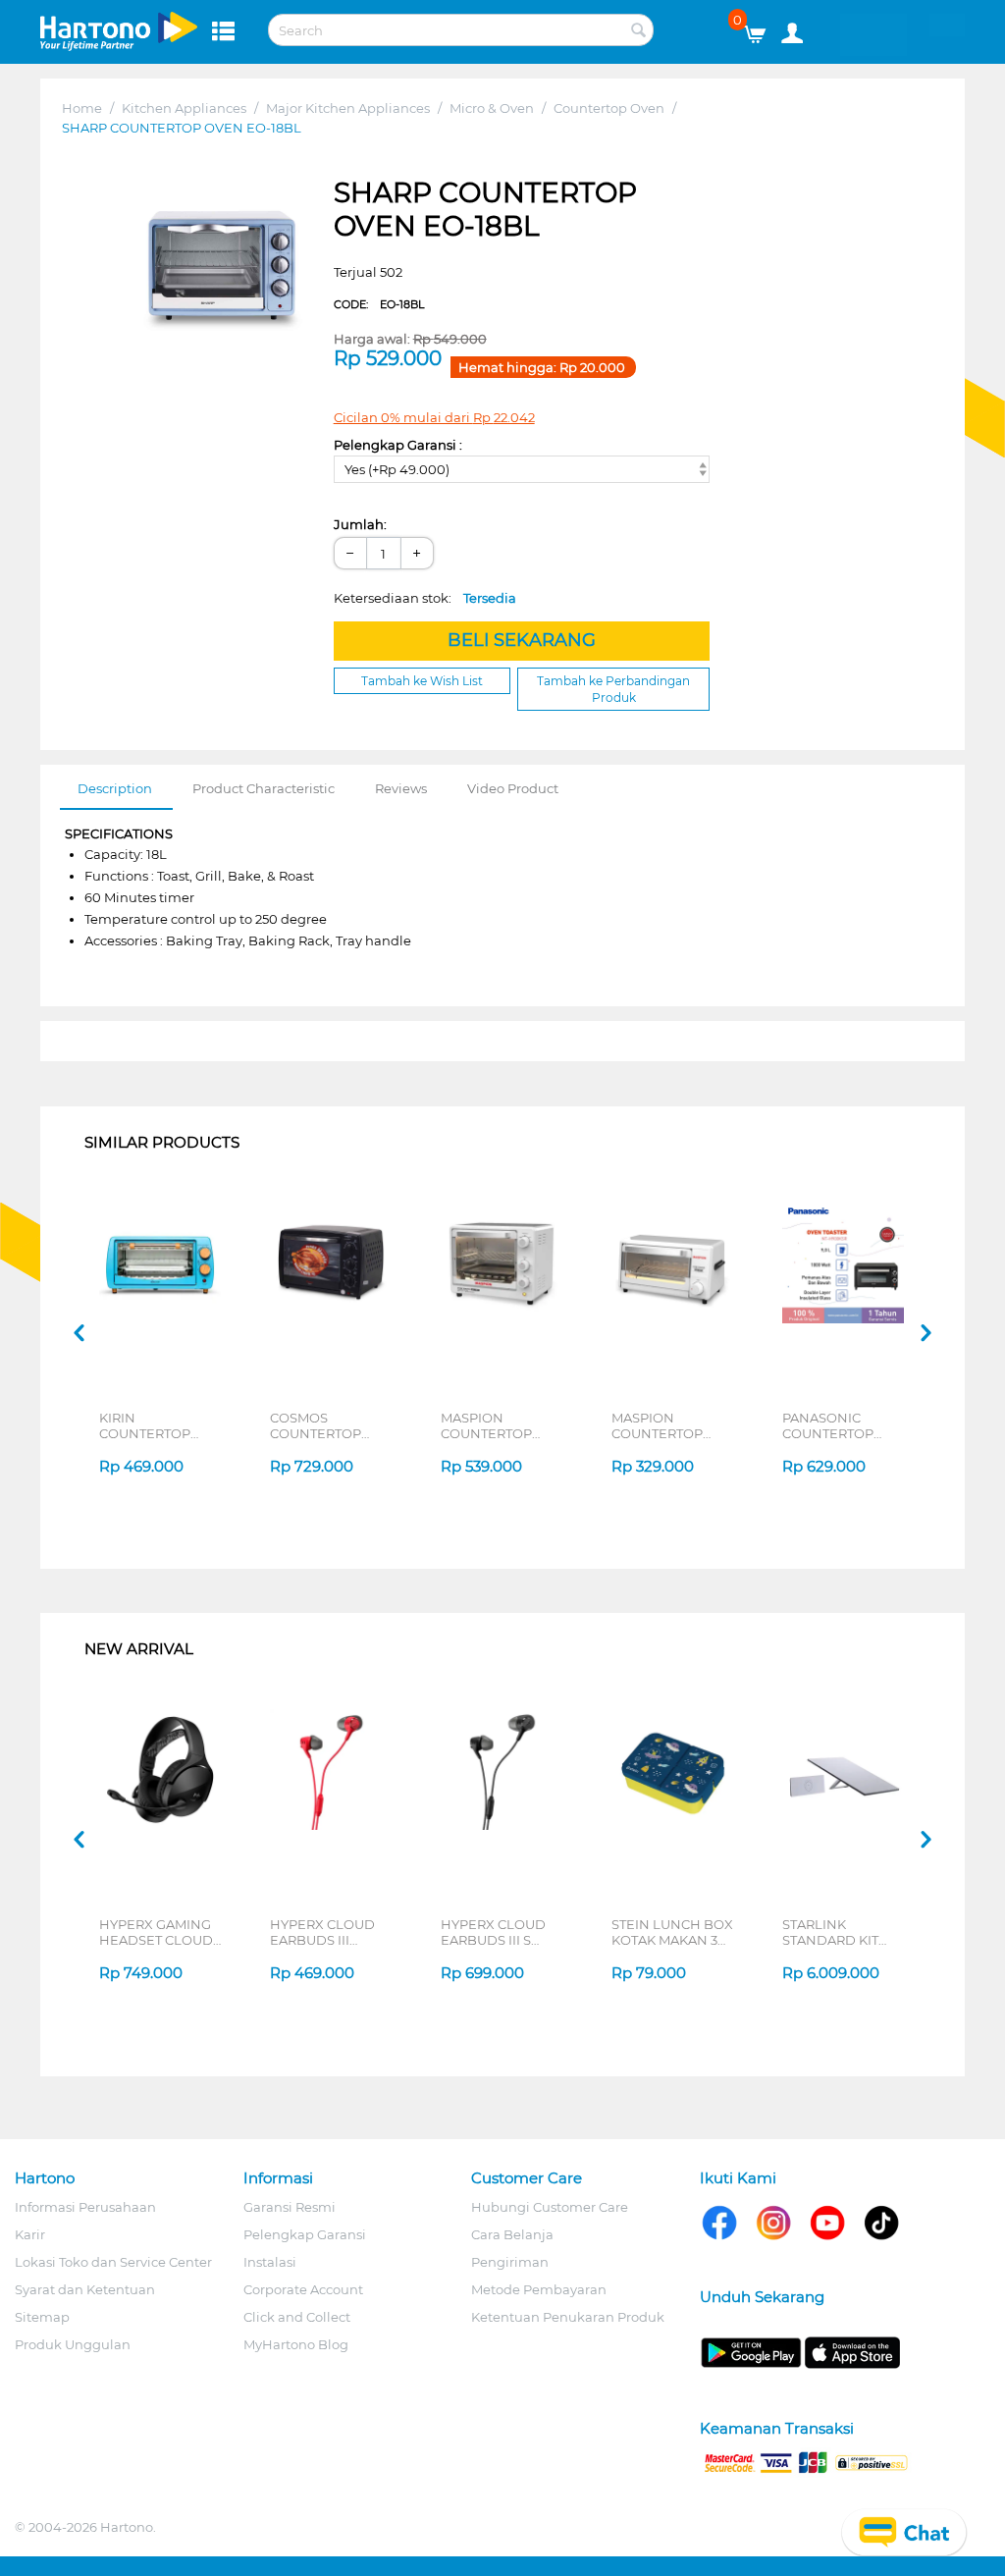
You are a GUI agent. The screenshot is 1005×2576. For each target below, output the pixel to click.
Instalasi (270, 2262)
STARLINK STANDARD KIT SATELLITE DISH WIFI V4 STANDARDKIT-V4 (840, 1932)
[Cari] (639, 31)
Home (82, 108)
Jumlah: (360, 524)
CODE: (379, 304)
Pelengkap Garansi (305, 2234)
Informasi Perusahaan (85, 2207)
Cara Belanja (512, 2234)
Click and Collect (297, 2317)
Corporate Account (303, 2289)
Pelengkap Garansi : (398, 445)
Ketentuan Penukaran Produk (568, 2317)
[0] (762, 29)
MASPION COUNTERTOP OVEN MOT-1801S (496, 1425)
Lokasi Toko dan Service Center (113, 2262)
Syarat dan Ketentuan (85, 2289)
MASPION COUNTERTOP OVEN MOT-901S (664, 1425)
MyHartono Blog (296, 2344)
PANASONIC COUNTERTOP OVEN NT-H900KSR (846, 1425)
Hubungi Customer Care (550, 2207)
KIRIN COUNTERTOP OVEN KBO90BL (152, 1425)
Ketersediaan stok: (425, 598)
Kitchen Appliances (184, 108)
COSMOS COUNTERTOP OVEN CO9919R (319, 1425)
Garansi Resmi (290, 2207)
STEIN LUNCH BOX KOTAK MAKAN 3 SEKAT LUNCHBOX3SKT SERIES (672, 1932)
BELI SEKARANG (522, 640)
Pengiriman (510, 2262)
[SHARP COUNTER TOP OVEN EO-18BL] (221, 268)
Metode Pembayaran (539, 2289)
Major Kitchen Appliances (348, 108)
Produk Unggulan (73, 2344)
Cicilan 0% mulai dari (434, 417)
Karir (30, 2234)
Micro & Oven (492, 108)
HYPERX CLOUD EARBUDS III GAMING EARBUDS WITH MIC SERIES (331, 1932)
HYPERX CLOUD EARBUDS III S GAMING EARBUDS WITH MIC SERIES (502, 1932)
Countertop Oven (609, 108)
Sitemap (42, 2317)
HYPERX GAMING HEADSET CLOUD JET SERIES (156, 1932)
